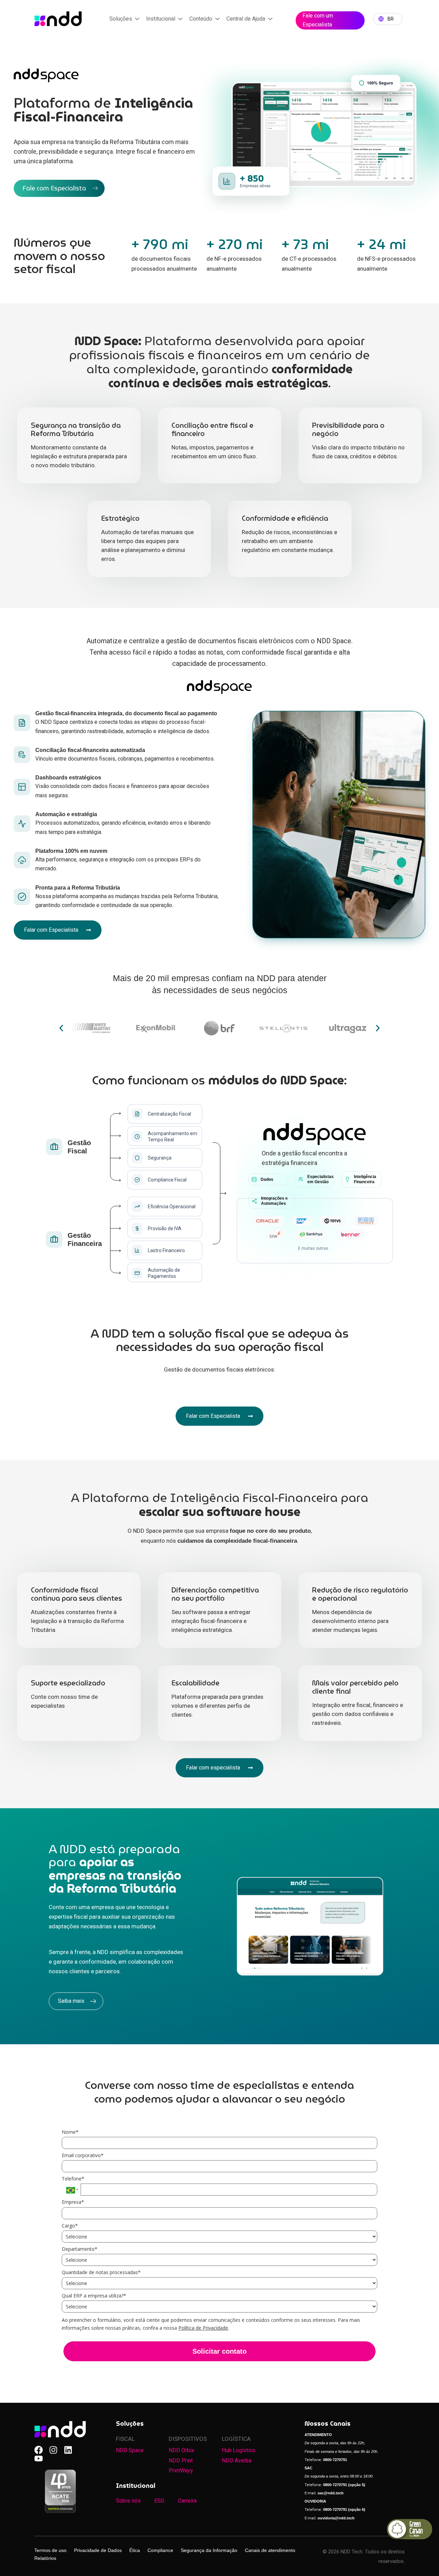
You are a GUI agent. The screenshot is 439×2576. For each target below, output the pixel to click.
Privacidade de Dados (98, 2550)
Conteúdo (201, 19)
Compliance (160, 2550)
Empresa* (73, 2202)
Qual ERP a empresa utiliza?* (94, 2296)
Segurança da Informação (209, 2550)
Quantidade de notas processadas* (101, 2272)
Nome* (70, 2132)
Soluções (121, 19)
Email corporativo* (83, 2155)
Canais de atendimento (270, 2550)
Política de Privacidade (203, 2328)
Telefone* (73, 2179)
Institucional (161, 19)
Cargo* (70, 2226)
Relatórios (45, 2558)
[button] (61, 1028)
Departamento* (80, 2249)
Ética (135, 2550)
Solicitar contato (219, 2351)
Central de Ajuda (246, 19)
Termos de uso (50, 2550)
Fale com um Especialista (318, 20)
